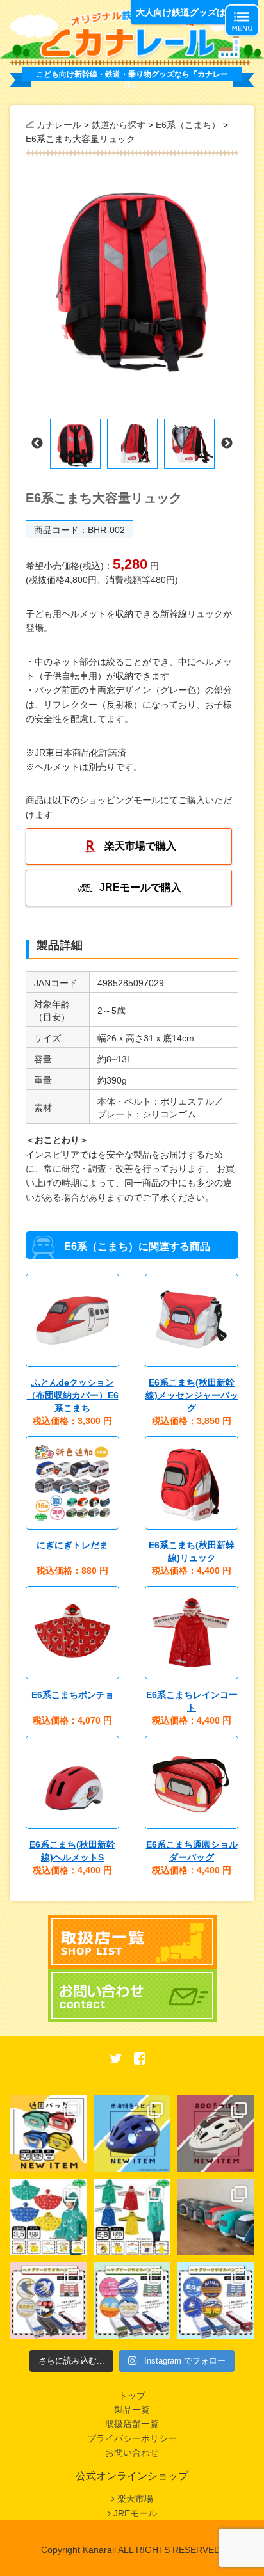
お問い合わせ (132, 2452)
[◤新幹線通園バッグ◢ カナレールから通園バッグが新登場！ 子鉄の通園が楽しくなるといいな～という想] (48, 2133)
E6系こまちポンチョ (73, 1695)
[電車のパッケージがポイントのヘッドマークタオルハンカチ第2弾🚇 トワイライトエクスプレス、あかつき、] (132, 2300)
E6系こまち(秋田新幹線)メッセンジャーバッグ (192, 1395)
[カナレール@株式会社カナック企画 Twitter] (116, 2060)
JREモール (135, 2513)
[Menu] (242, 20)
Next (227, 444)
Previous (37, 444)
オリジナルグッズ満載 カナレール (132, 33)
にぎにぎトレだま (72, 1545)
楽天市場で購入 (140, 846)
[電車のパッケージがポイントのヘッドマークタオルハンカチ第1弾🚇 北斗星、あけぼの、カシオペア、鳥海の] (216, 2300)
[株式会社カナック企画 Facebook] (140, 2060)
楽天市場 (135, 2499)
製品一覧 (132, 2410)
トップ (132, 2396)
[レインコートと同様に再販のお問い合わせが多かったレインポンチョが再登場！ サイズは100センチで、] (48, 2217)
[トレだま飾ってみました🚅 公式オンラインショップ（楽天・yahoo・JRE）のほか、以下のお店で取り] (216, 2217)
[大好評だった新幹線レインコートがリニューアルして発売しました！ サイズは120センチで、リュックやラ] (132, 2217)
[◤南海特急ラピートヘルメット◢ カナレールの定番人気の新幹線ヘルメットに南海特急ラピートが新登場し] (132, 2133)
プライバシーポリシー (132, 2438)
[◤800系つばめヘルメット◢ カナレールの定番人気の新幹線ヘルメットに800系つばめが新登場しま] (216, 2133)
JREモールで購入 (140, 887)
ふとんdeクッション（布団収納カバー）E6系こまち (73, 1395)
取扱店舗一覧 (132, 2424)
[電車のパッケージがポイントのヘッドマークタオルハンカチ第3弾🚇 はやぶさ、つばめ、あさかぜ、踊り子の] (48, 2300)
